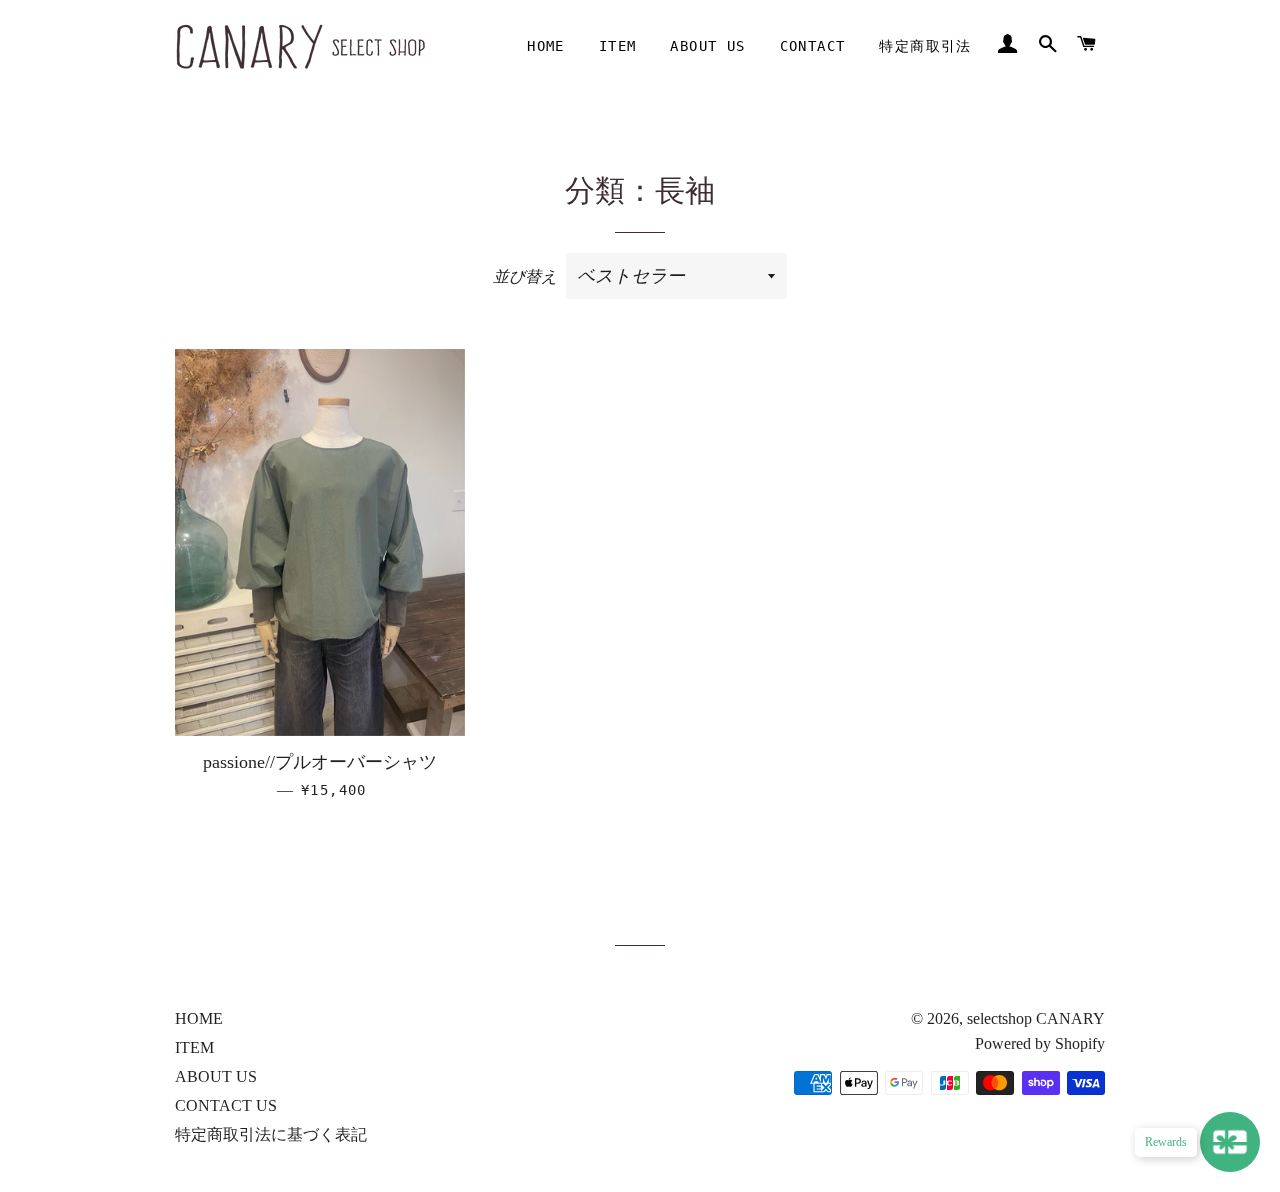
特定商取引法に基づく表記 (271, 1134)
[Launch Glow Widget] (1230, 1142)
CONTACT (813, 46)
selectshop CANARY (1036, 1018)
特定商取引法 (925, 46)
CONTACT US (226, 1105)
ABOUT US (707, 46)
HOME (546, 46)
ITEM (618, 46)
